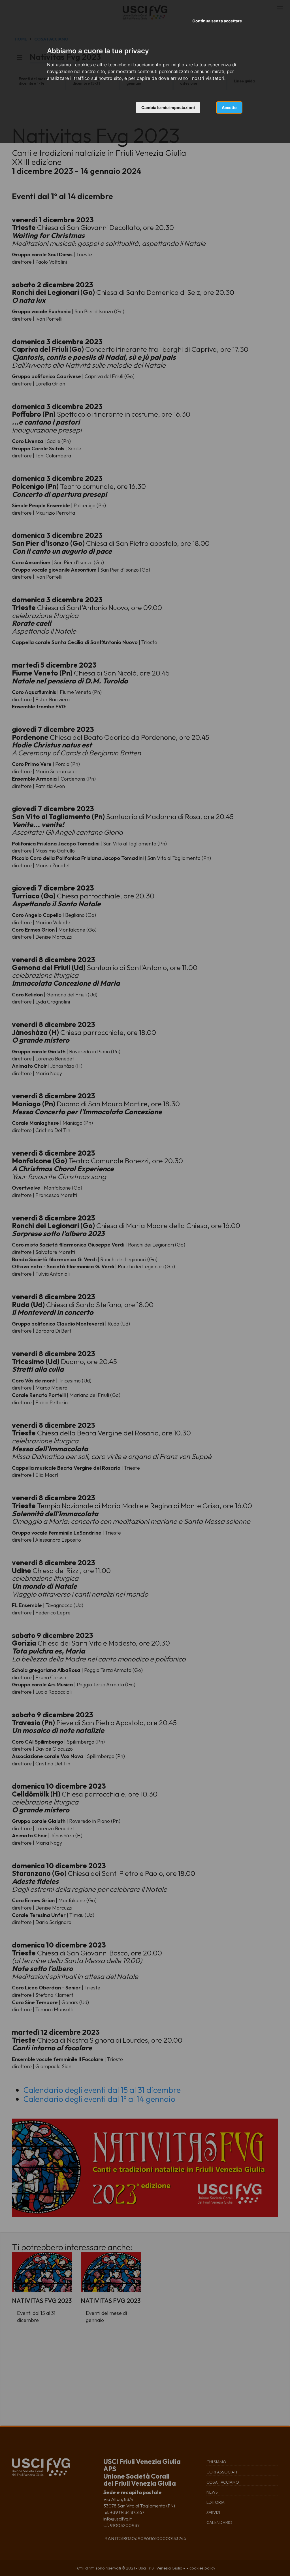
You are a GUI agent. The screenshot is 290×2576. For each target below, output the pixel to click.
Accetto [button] (229, 107)
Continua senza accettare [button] (217, 21)
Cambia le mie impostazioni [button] (168, 107)
